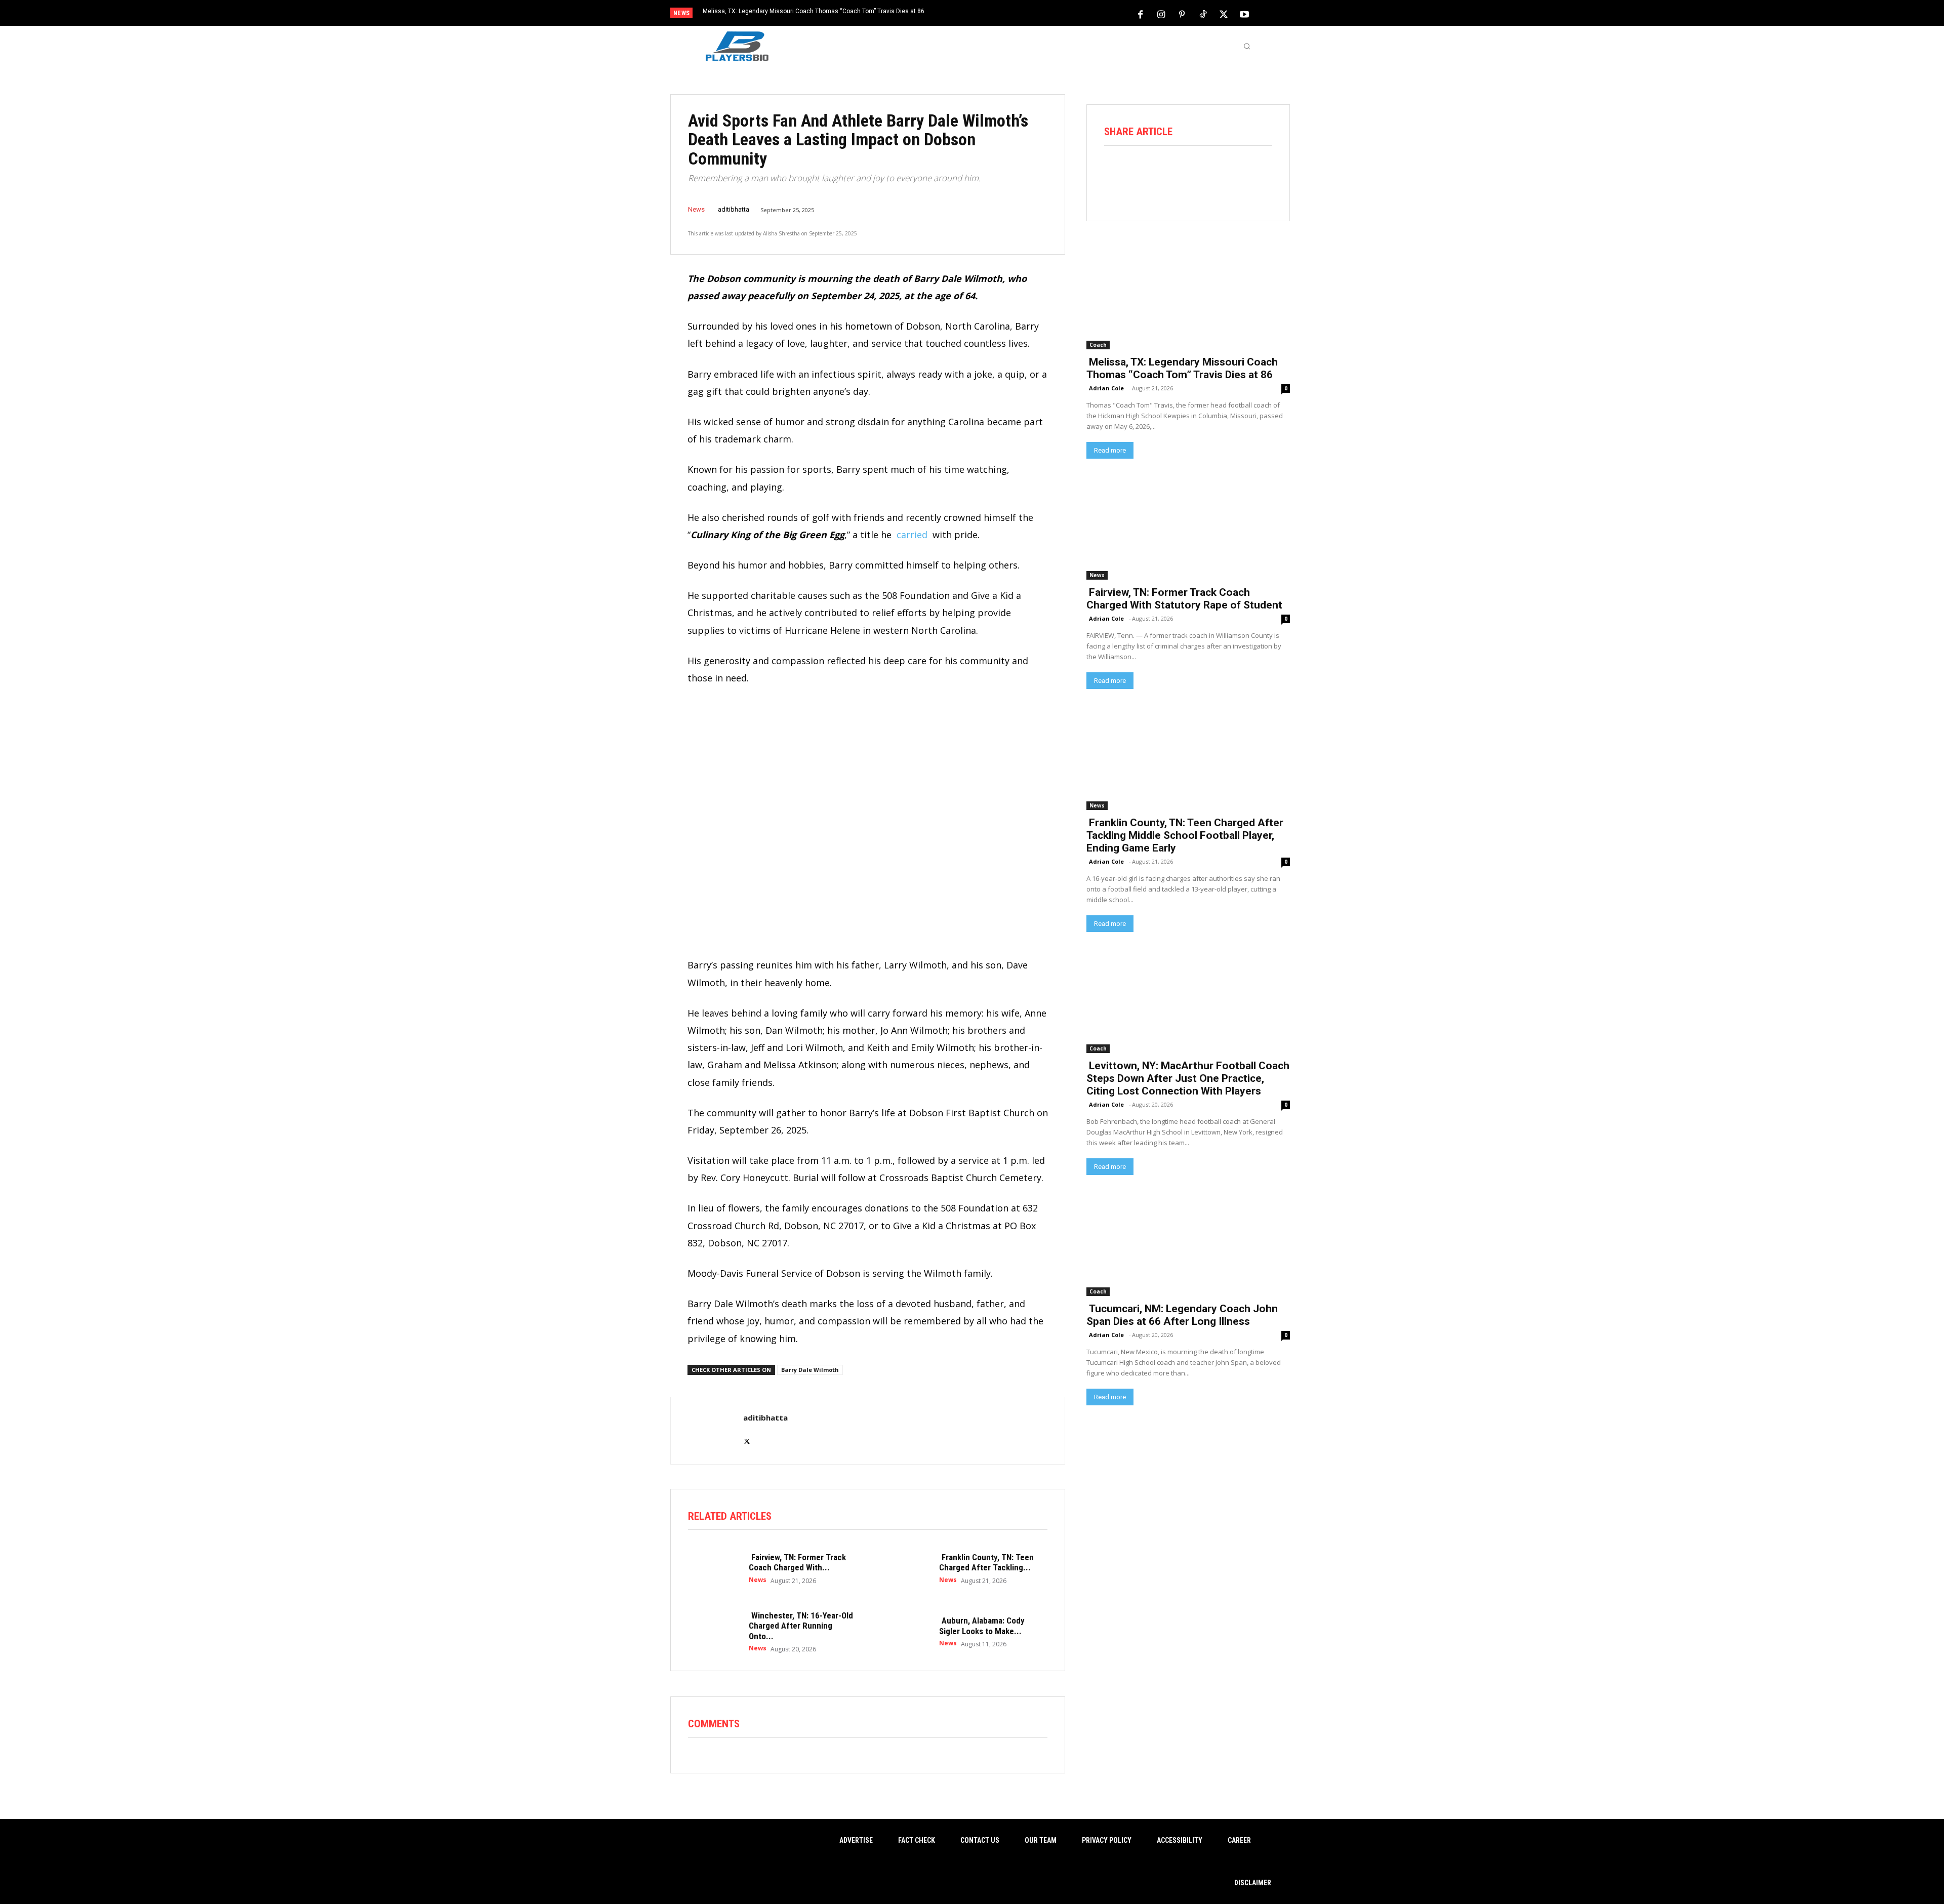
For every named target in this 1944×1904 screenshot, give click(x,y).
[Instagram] (1161, 14)
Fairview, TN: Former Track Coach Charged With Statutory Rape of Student (1184, 599)
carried (912, 535)
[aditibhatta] (706, 1431)
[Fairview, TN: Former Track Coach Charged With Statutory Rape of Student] (713, 1568)
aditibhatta (734, 209)
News (696, 209)
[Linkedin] (1230, 173)
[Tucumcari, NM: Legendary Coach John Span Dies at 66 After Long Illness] (1188, 1245)
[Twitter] (1224, 14)
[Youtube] (1244, 14)
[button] (1247, 46)
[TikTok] (1203, 14)
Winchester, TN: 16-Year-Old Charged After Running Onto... (801, 1626)
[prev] (989, 14)
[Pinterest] (1182, 14)
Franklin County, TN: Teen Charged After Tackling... (986, 1562)
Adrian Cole (1106, 388)
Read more (1110, 450)
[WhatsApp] (1202, 173)
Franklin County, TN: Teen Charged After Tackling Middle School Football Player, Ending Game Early (1185, 835)
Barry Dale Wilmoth (810, 1370)
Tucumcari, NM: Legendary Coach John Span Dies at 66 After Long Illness (1182, 1315)
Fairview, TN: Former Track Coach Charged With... (797, 1562)
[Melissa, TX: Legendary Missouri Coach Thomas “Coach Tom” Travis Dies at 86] (1188, 298)
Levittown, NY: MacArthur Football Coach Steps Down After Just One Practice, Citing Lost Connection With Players (1188, 1078)
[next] (1006, 14)
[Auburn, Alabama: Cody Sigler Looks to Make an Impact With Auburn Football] (904, 1631)
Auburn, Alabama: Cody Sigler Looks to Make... (982, 1626)
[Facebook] (1141, 14)
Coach (1098, 345)
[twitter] (747, 1435)
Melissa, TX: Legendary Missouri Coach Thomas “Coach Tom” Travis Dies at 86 (814, 11)
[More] (1259, 173)
